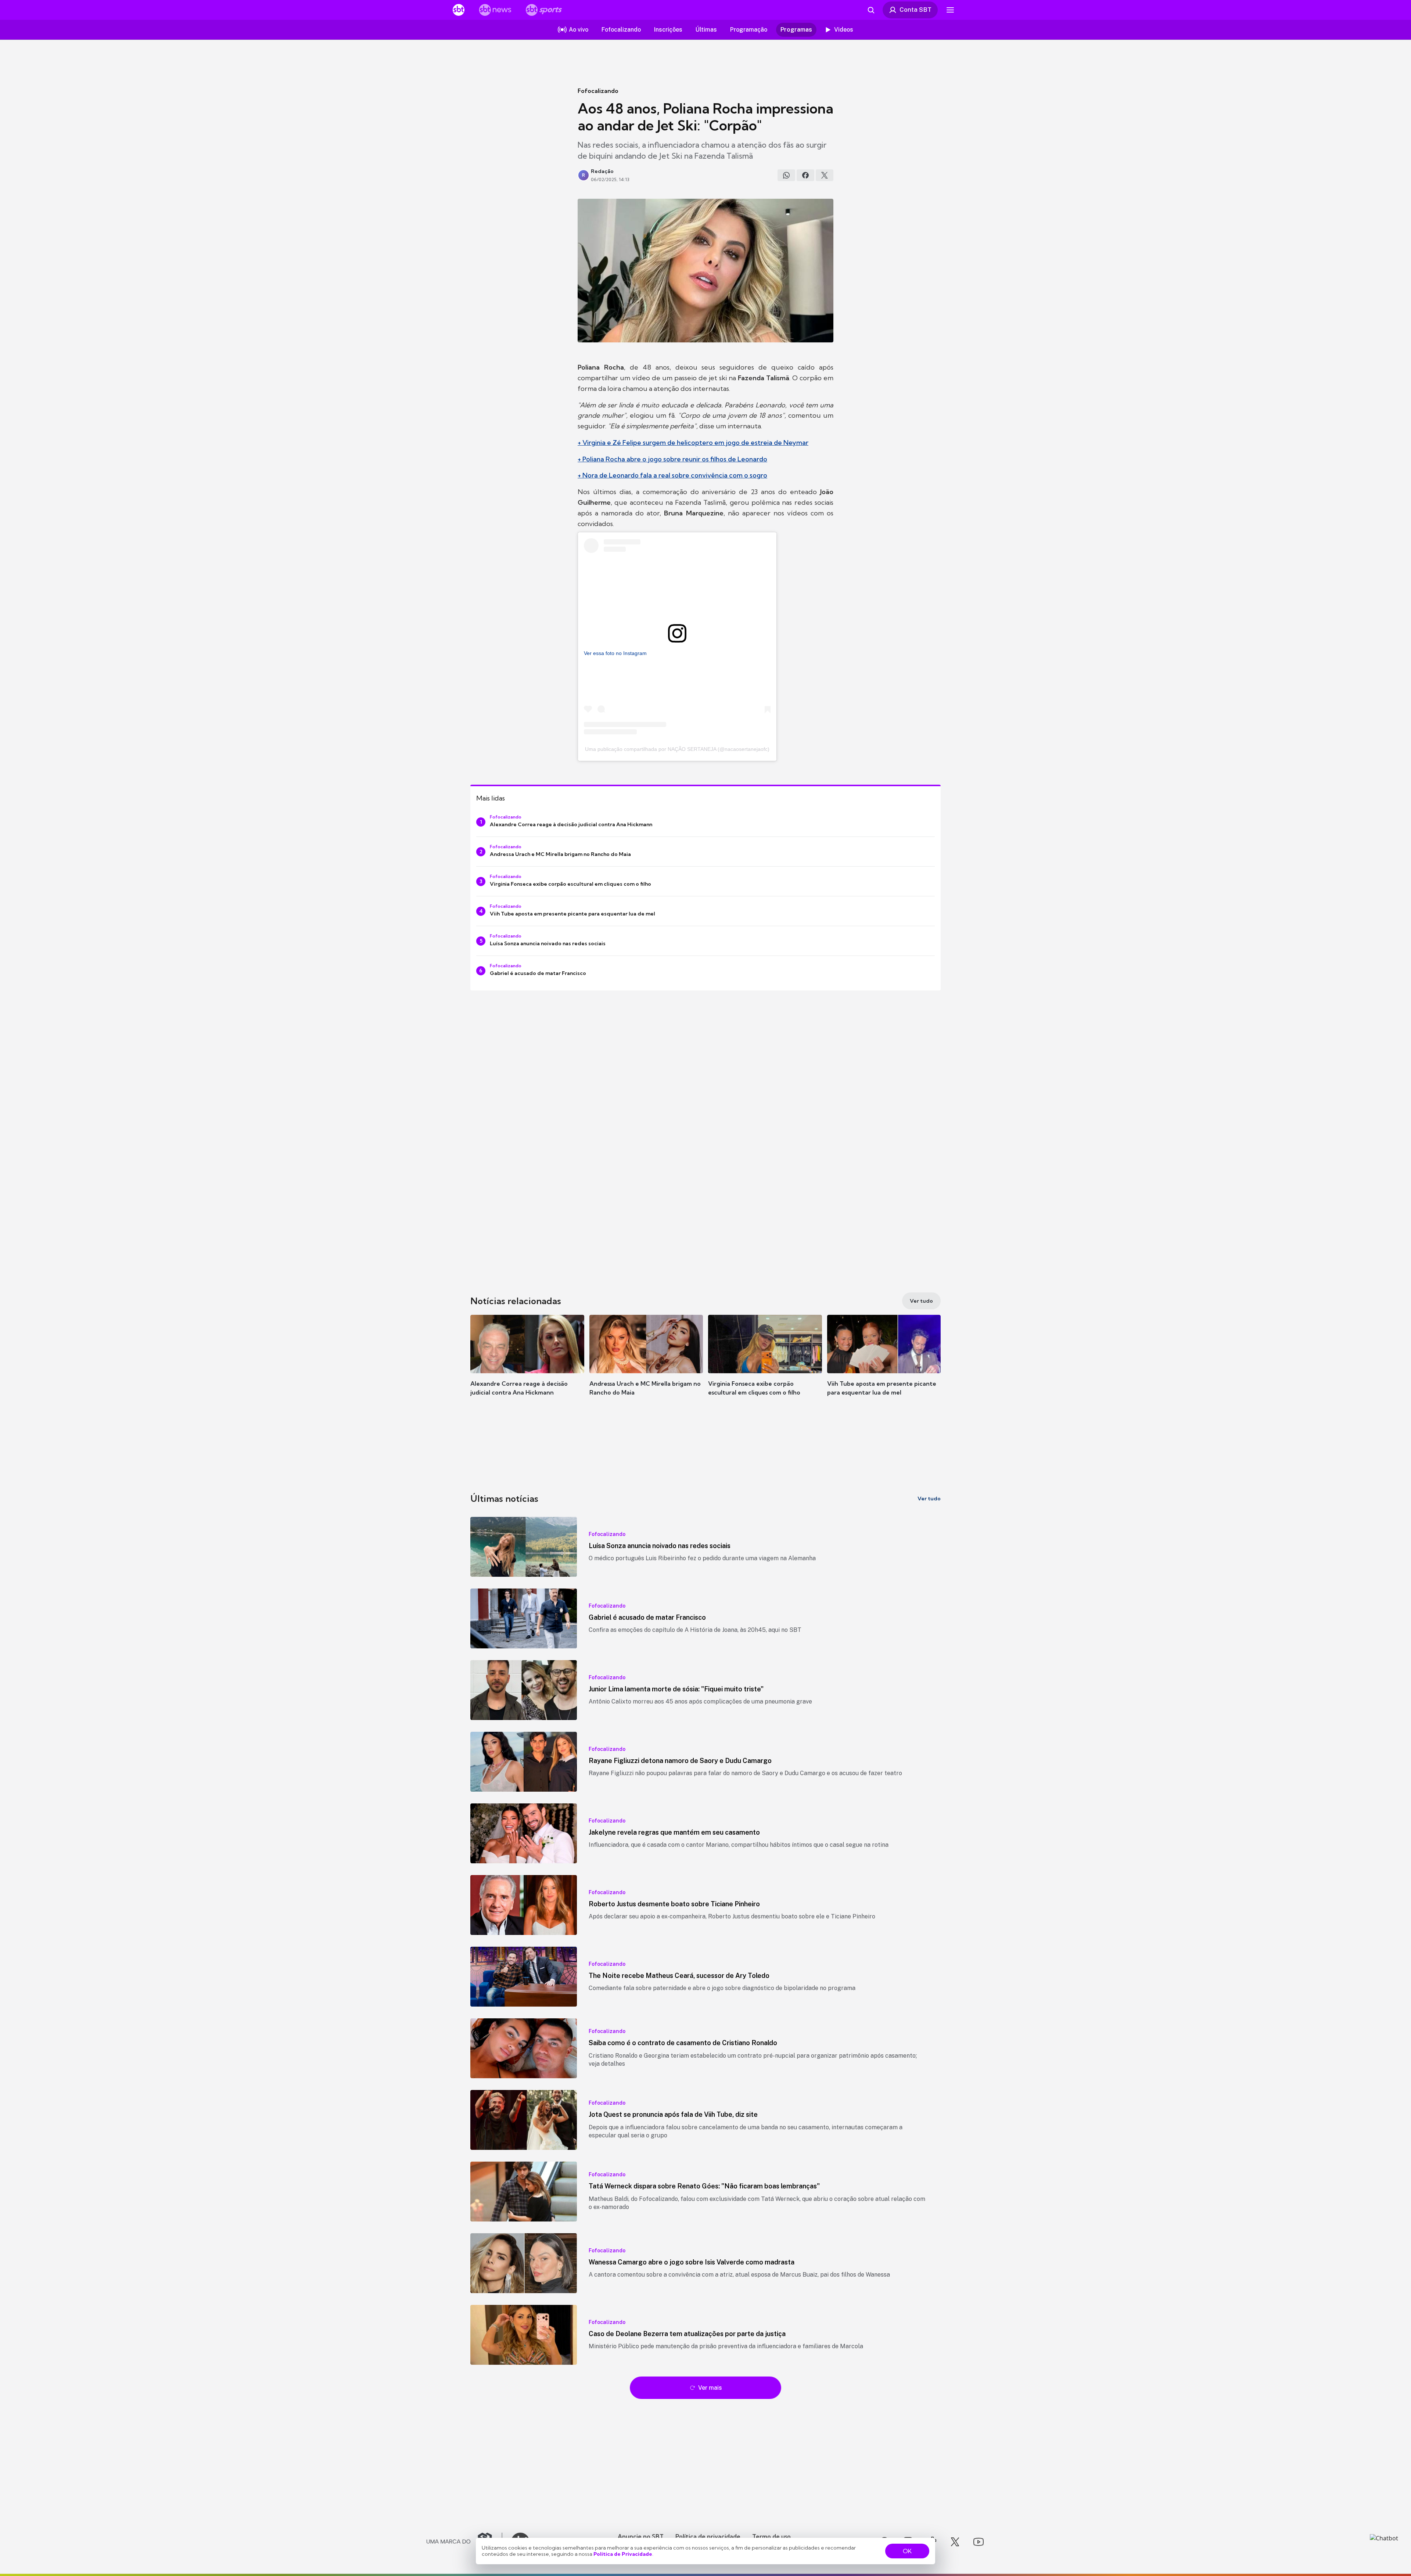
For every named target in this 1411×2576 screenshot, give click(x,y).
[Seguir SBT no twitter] (955, 2542)
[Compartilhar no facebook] (805, 175)
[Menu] (950, 10)
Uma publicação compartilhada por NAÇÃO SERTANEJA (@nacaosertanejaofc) (677, 749)
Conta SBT (915, 10)
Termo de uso (771, 2536)
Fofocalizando (598, 91)
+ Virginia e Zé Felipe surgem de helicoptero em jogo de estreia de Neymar (693, 442)
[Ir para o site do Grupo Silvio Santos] (464, 2542)
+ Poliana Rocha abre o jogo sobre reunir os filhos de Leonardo (672, 459)
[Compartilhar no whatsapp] (786, 175)
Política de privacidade (708, 2536)
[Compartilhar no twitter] (825, 175)
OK (907, 2551)
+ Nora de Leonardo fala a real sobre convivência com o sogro (672, 475)
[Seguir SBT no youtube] (979, 2542)
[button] (527, 1366)
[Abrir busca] (871, 10)
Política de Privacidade (623, 2554)
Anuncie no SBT (641, 2536)
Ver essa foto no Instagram (615, 653)
